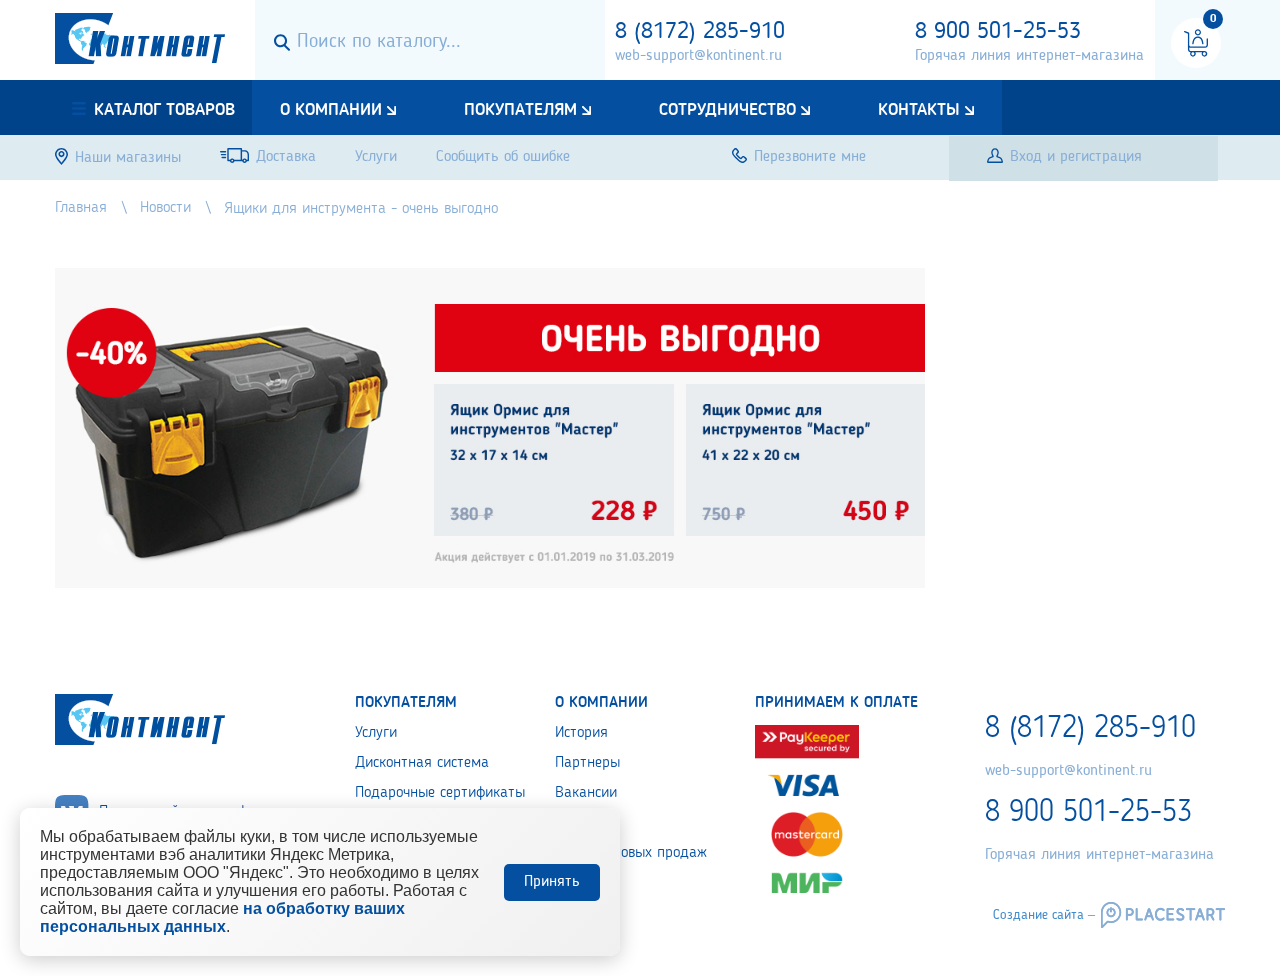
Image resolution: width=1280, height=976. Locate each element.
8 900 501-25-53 (998, 32)
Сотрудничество (727, 110)
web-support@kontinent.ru (698, 56)
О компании (331, 110)
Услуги (376, 733)
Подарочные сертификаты (440, 793)
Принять (552, 882)
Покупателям (520, 110)
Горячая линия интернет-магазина (1029, 56)
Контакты (919, 110)
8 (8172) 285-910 (700, 32)
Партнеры (587, 763)
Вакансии (586, 793)
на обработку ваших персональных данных (222, 917)
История (581, 733)
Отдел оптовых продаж (631, 853)
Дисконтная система (422, 763)
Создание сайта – (1044, 915)
